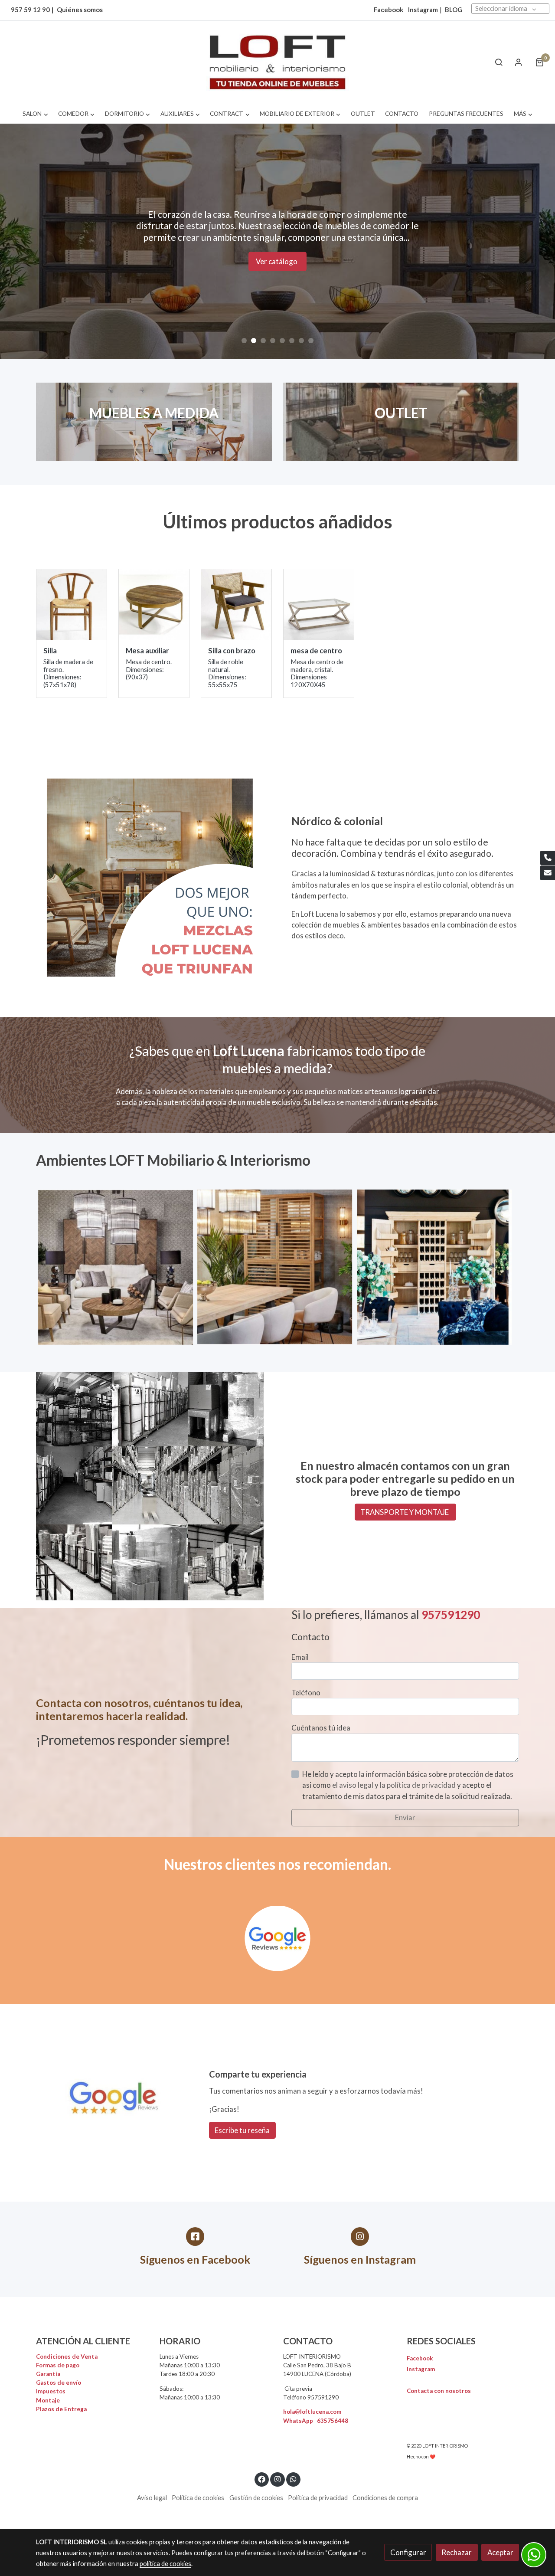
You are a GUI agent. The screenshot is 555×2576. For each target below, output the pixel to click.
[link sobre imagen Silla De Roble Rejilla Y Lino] (237, 605)
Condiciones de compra (385, 2498)
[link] (277, 62)
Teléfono (306, 1693)
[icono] (195, 2237)
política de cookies (165, 2564)
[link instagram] (277, 2479)
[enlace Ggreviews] (277, 1937)
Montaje (48, 2400)
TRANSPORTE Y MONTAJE (405, 1512)
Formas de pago (58, 2365)
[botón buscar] (499, 62)
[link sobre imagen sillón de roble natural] (72, 605)
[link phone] (548, 858)
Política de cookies (198, 2498)
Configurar (408, 2552)
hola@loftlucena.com (312, 2412)
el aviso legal (353, 1785)
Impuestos (51, 2391)
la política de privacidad (418, 1785)
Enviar (405, 1817)
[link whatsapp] (294, 2479)
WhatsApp (316, 2421)
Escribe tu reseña (242, 2130)
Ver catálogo (277, 279)
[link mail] (548, 873)
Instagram (423, 10)
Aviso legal (152, 2498)
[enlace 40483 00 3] (401, 421)
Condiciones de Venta (67, 2356)
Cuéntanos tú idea (321, 1728)
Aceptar (500, 2552)
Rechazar (457, 2552)
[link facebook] (262, 2479)
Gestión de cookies (256, 2498)
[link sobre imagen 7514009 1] (319, 605)
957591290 (451, 1615)
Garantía (48, 2374)
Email (300, 1657)
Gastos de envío (59, 2383)
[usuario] (519, 62)
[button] (35, 114)
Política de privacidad (318, 2498)
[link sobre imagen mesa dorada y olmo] (154, 605)
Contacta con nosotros (439, 2391)
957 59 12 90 (30, 10)
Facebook (420, 2358)
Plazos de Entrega (61, 2409)
